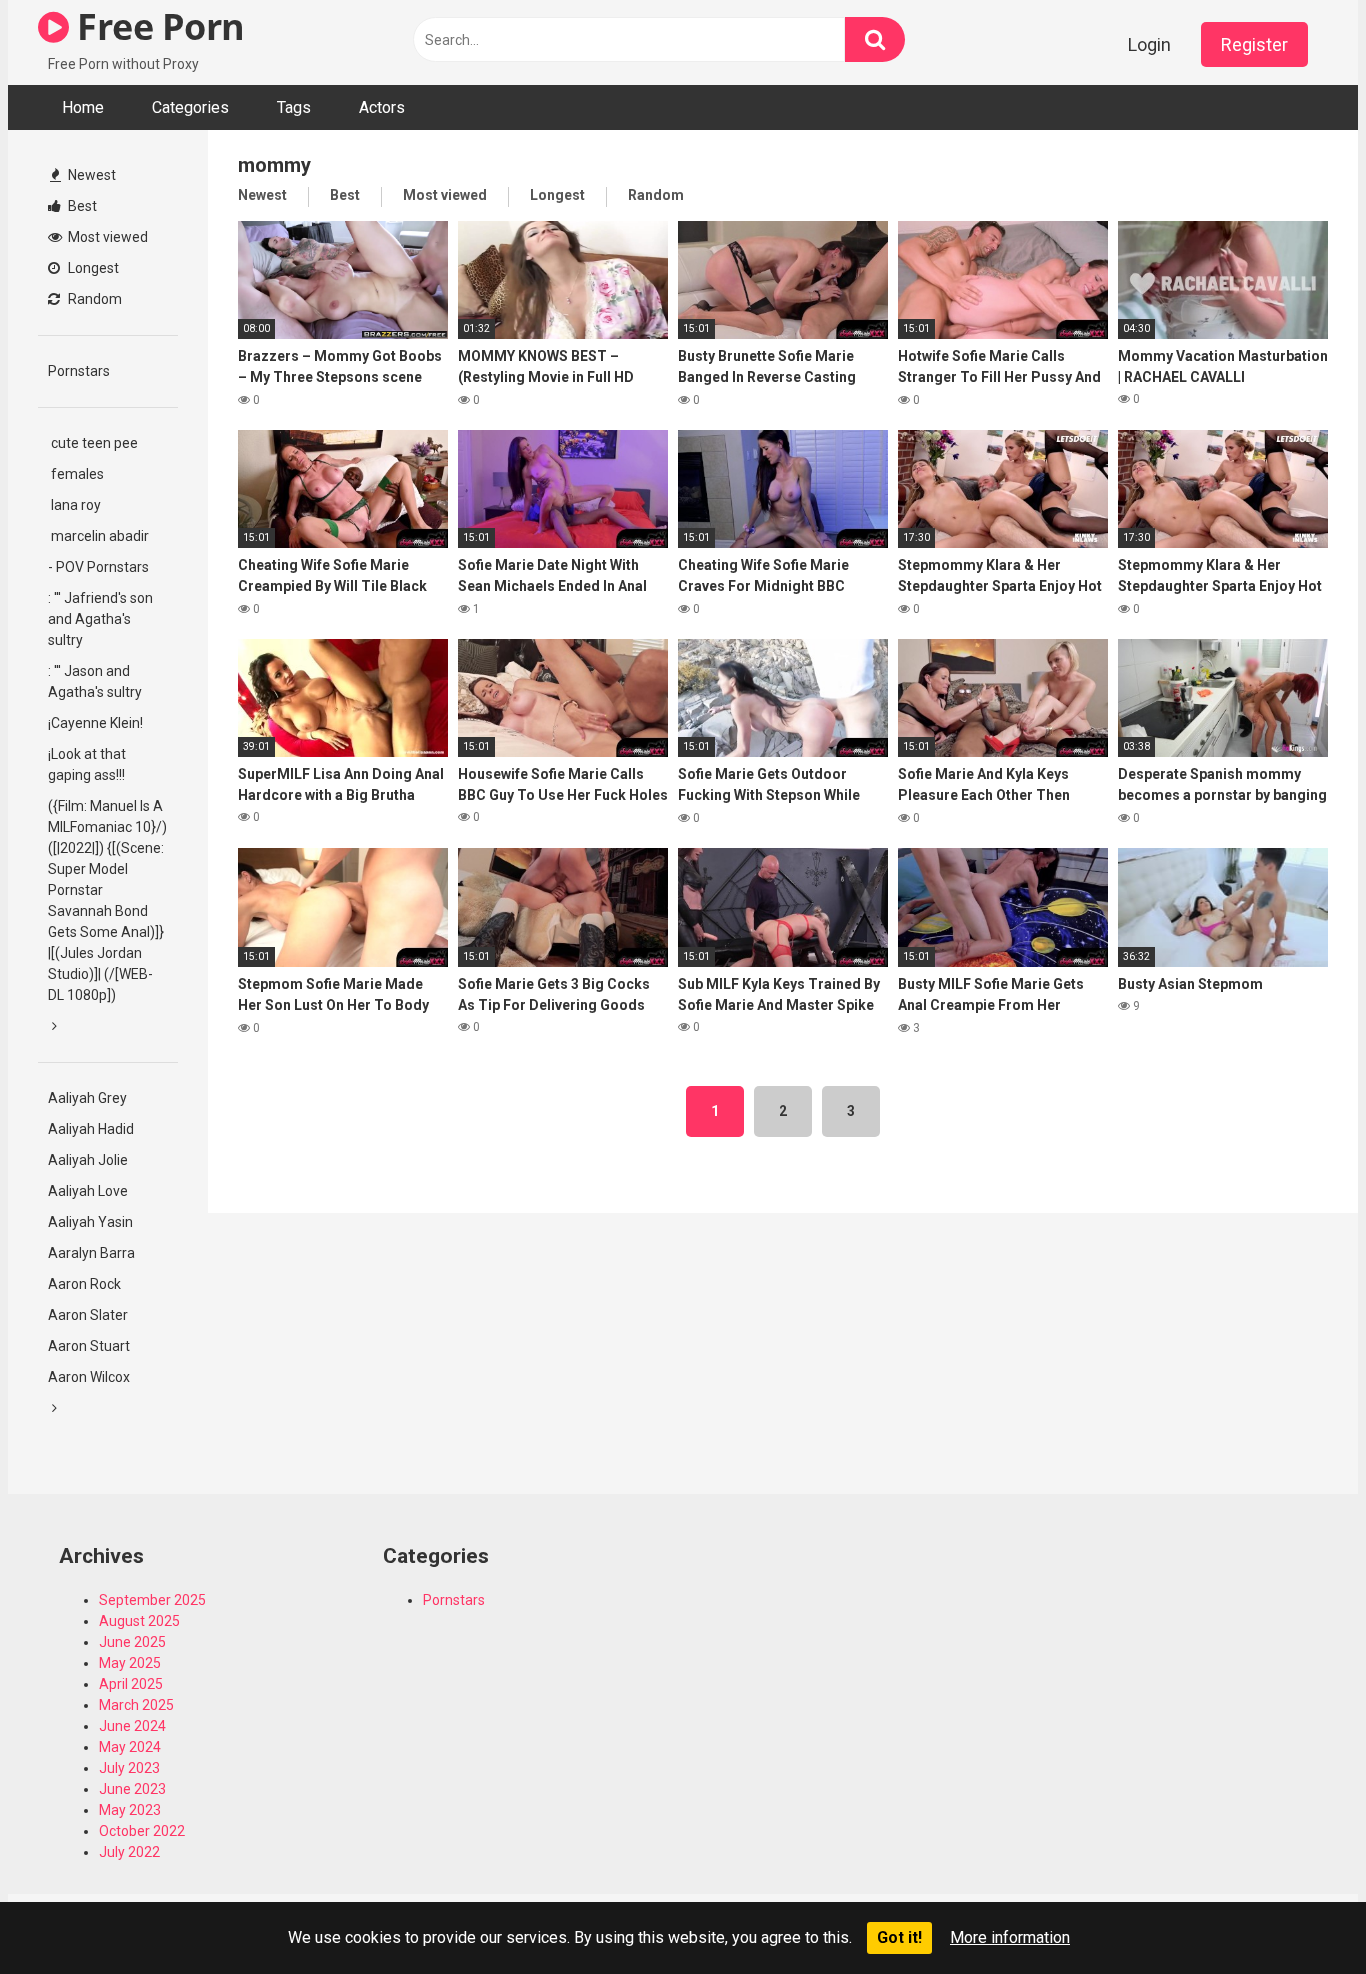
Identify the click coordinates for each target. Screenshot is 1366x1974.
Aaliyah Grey (87, 1098)
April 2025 (131, 1684)
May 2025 (130, 1663)
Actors (382, 107)
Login (1149, 44)
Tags (294, 107)
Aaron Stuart (89, 1346)
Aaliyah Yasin (90, 1222)
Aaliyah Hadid (91, 1129)
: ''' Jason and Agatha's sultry (95, 681)
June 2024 (132, 1726)
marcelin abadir (98, 536)
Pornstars (79, 371)
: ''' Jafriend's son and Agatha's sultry (100, 619)
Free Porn (157, 26)
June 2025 (132, 1642)
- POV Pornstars (98, 567)
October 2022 (142, 1831)
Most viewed (106, 237)
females (76, 474)
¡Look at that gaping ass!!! (87, 764)
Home (83, 107)
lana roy (74, 505)
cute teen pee (93, 443)
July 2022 (129, 1852)
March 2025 (136, 1705)
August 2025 (139, 1621)
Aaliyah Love (88, 1191)
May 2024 (130, 1747)
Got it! (899, 1937)
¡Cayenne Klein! (95, 723)
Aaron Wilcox (89, 1377)
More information (1010, 1937)
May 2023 (130, 1810)
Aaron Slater (88, 1315)
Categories (190, 107)
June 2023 (132, 1789)
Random (93, 299)
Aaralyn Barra (91, 1253)
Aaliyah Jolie (88, 1160)
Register (1254, 44)
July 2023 (129, 1768)
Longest (92, 268)
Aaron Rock (84, 1284)
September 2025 (152, 1600)
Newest (90, 175)
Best (81, 206)
